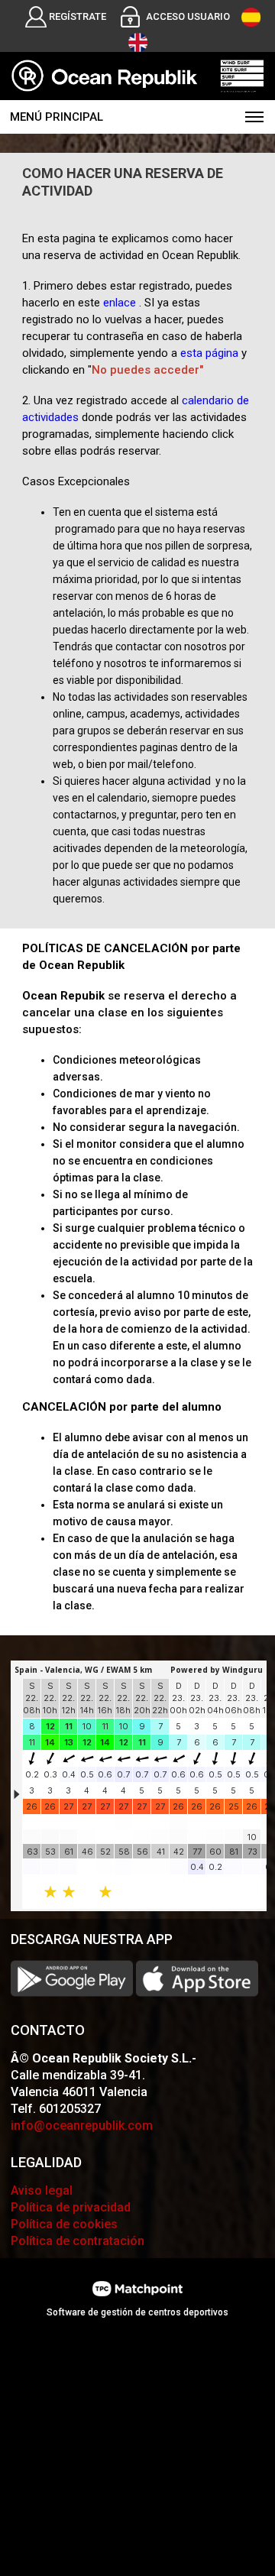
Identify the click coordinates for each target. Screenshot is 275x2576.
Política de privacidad (71, 2207)
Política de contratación (78, 2241)
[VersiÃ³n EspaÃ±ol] (251, 17)
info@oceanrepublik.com (82, 2126)
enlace (120, 303)
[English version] (138, 42)
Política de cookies (64, 2224)
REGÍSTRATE (78, 16)
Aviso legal (42, 2190)
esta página (209, 353)
